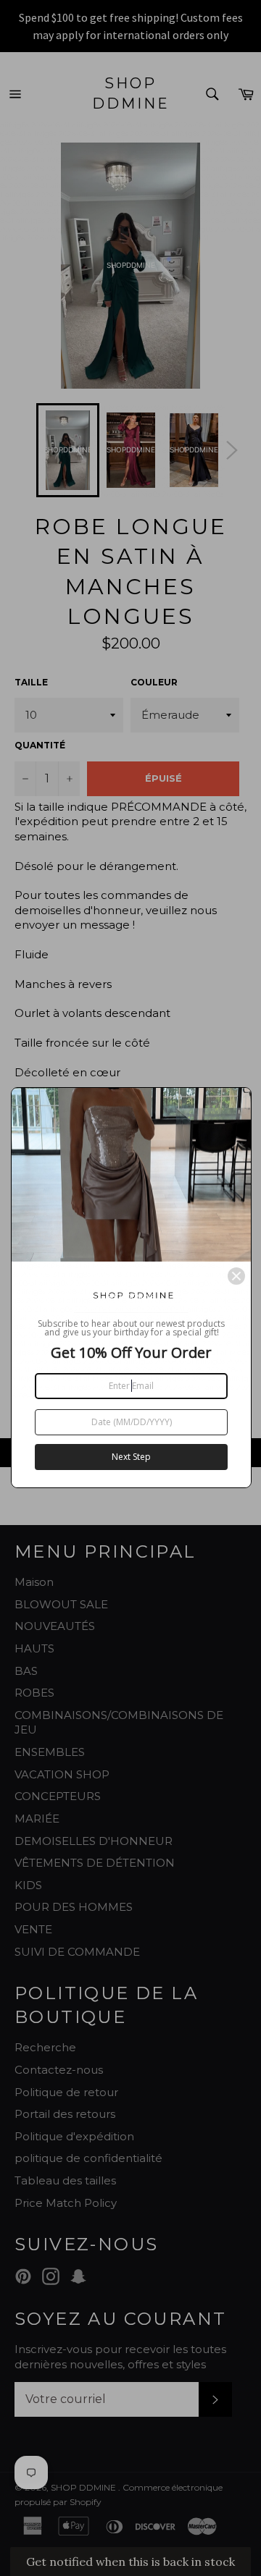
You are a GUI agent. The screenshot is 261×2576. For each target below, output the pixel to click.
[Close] (236, 1276)
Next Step (131, 1457)
